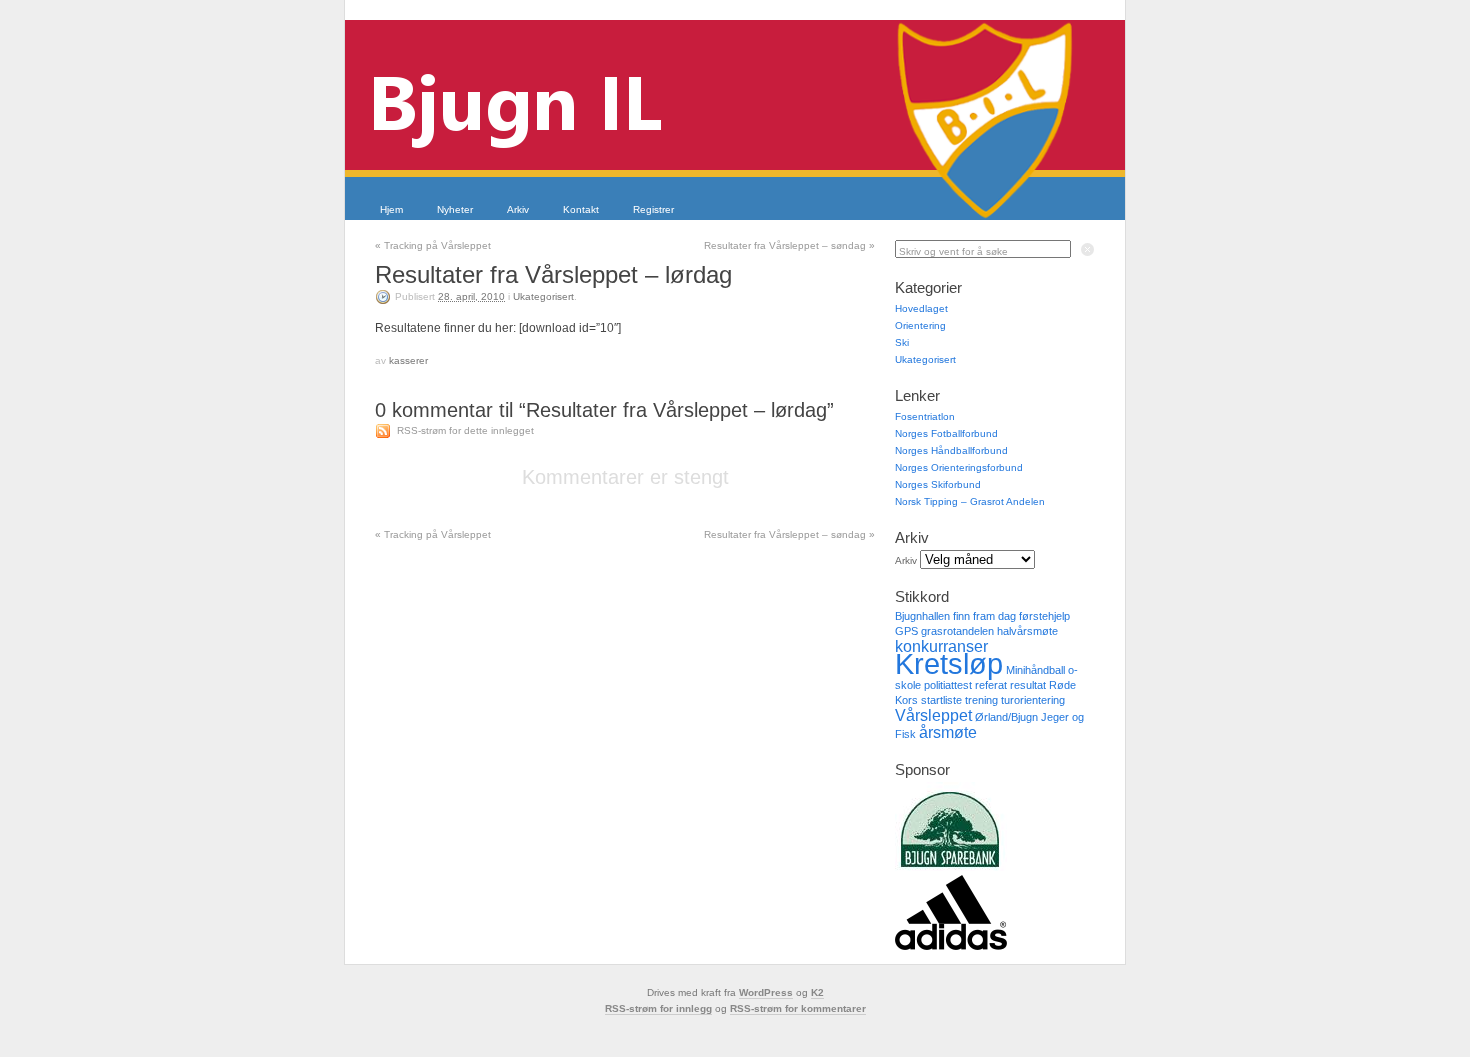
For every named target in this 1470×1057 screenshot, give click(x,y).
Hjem (391, 209)
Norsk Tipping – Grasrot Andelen (970, 501)
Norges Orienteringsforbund (959, 467)
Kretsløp (949, 663)
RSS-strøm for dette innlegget (465, 430)
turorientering (1033, 700)
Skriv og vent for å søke (953, 251)
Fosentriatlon (925, 416)
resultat (1028, 685)
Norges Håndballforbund (951, 450)
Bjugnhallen (922, 616)
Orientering (920, 325)
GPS (906, 631)
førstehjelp (1044, 616)
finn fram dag (984, 616)
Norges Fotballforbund (946, 433)
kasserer (408, 360)
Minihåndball (1035, 670)
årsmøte (948, 732)
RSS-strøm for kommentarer (798, 1008)
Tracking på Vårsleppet (433, 245)
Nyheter (455, 209)
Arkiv (518, 209)
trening (981, 700)
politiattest (948, 685)
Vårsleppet (933, 715)
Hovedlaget (921, 308)
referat (991, 685)
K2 (817, 992)
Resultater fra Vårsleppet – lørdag (553, 274)
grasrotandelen (957, 631)
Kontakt (581, 209)
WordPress (766, 992)
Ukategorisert (543, 296)
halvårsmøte (1027, 631)
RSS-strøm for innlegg (658, 1008)
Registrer (653, 209)
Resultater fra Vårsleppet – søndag (789, 245)
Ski (902, 342)
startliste (941, 700)
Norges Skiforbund (938, 484)
